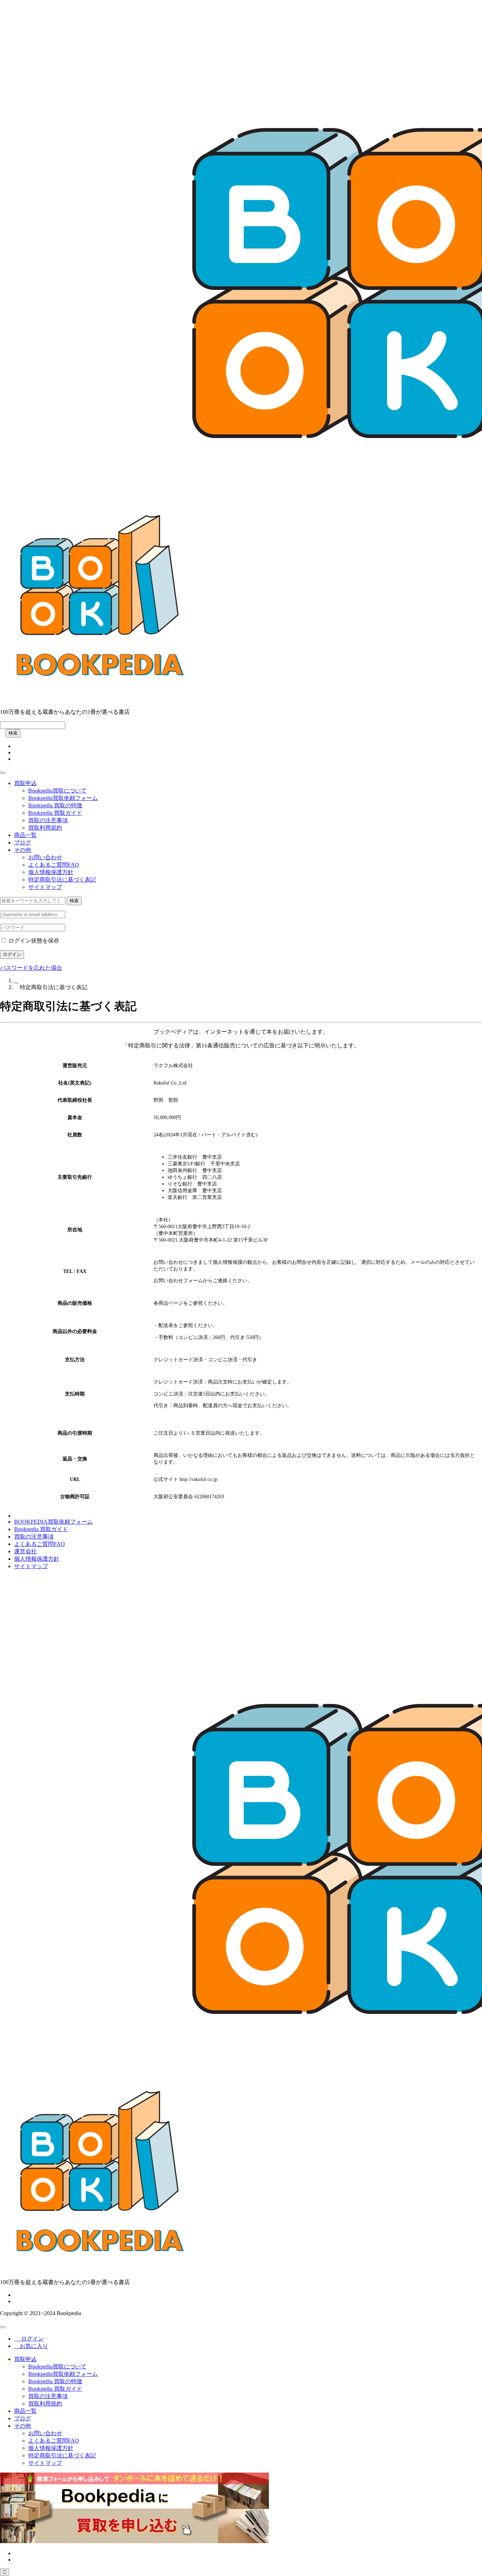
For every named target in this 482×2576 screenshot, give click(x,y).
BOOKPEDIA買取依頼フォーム (53, 1522)
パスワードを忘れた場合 (31, 968)
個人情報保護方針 (51, 872)
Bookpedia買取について (57, 791)
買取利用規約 (45, 828)
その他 (23, 850)
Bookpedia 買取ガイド (55, 813)
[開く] (3, 773)
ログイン (12, 954)
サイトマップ (45, 887)
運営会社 (25, 1551)
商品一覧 (25, 835)
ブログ (23, 842)
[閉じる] (3, 2327)
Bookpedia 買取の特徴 (55, 805)
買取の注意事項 (48, 820)
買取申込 (25, 783)
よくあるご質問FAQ (54, 865)
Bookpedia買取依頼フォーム (63, 798)
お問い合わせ (45, 857)
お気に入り (31, 2346)
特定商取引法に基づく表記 (62, 880)
